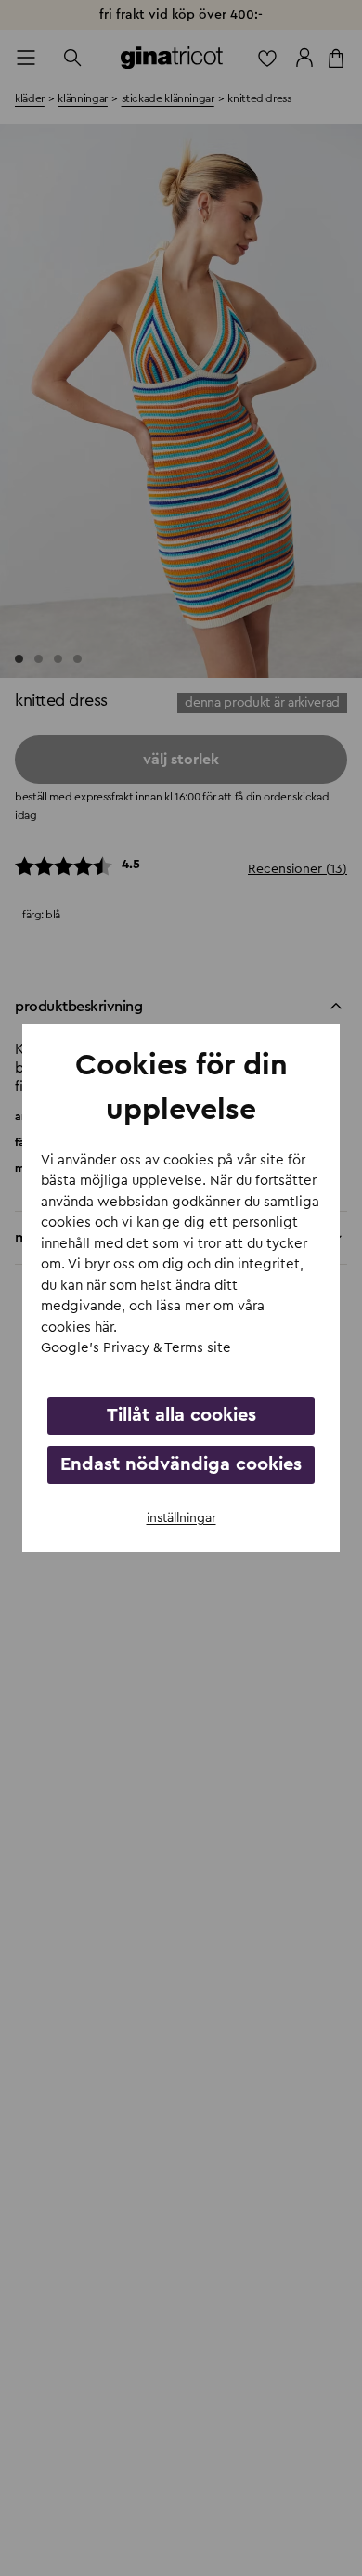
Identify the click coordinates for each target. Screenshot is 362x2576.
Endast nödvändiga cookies (181, 1464)
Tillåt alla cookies (181, 1415)
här (104, 1327)
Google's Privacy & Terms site (136, 1348)
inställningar (181, 1518)
